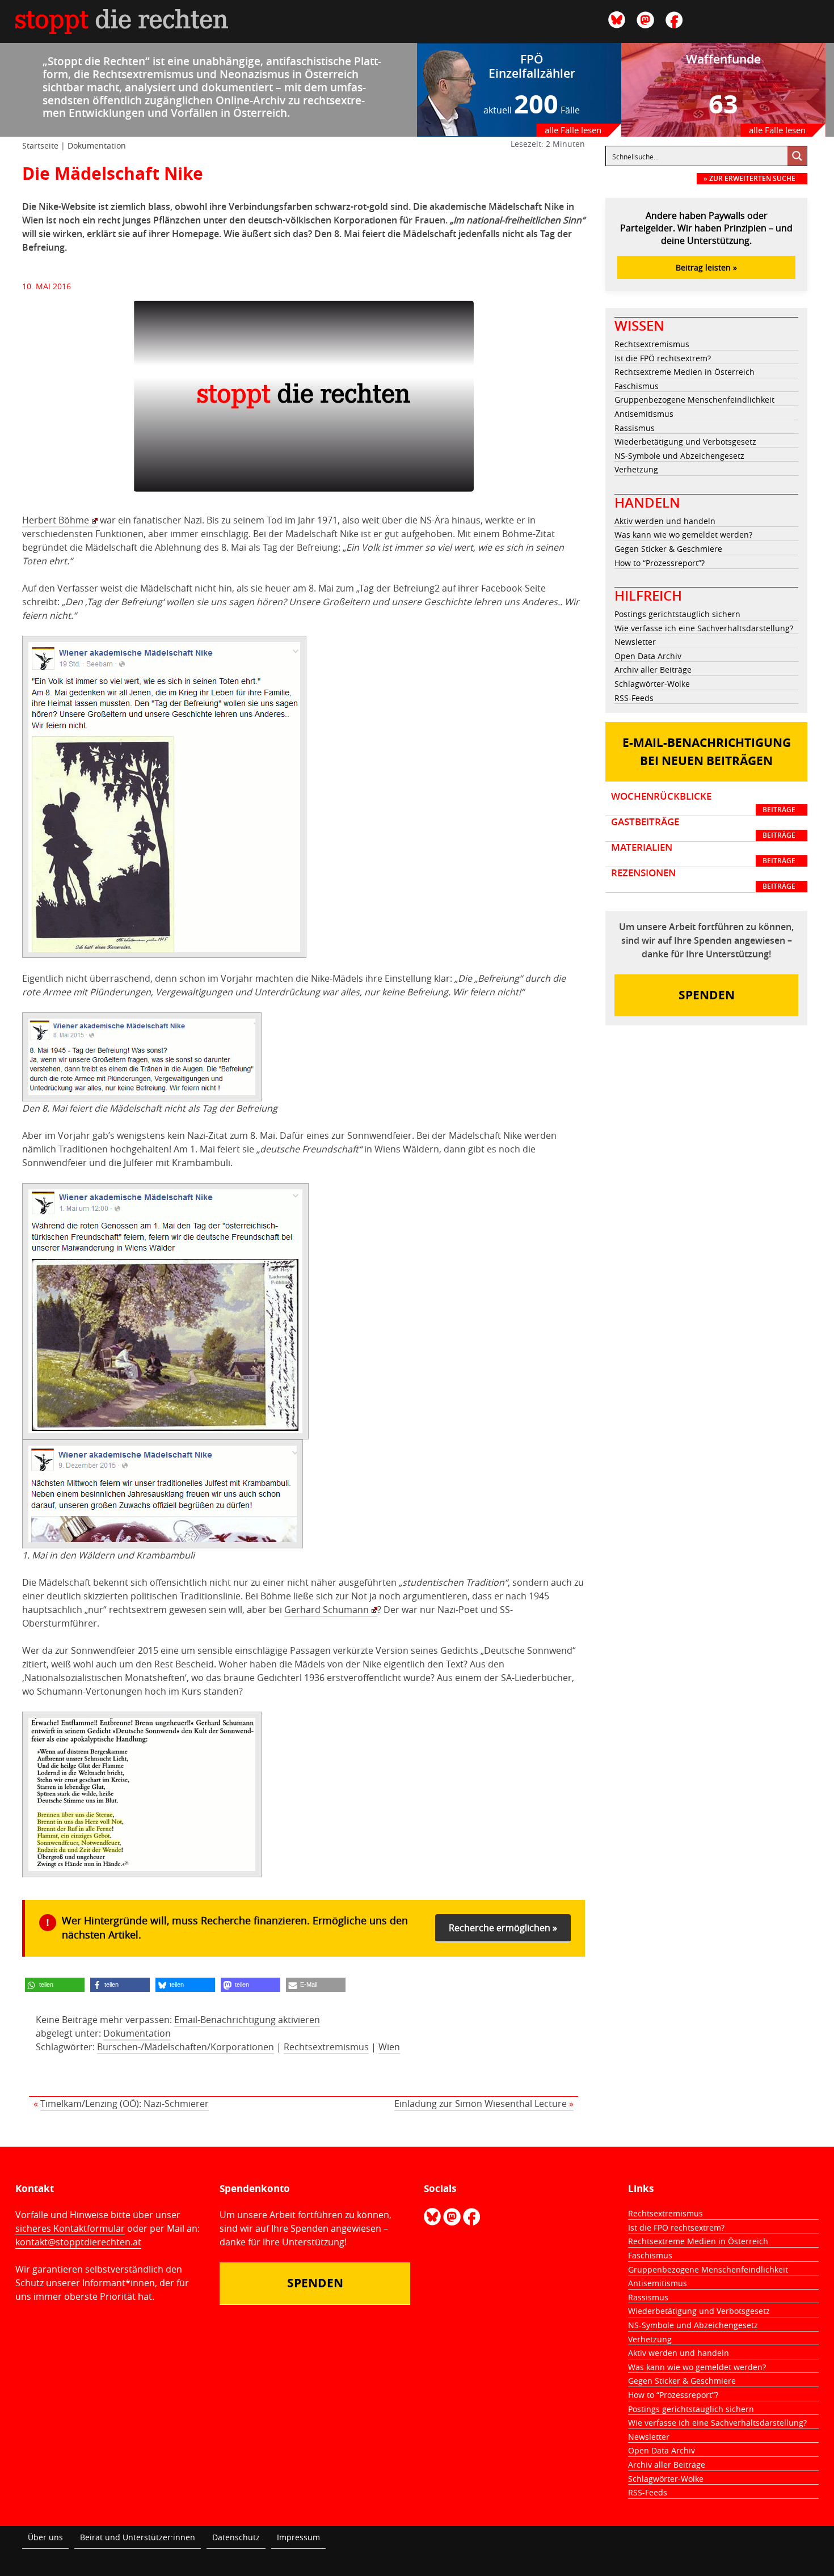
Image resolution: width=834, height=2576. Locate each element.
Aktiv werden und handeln (665, 521)
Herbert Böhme (56, 520)
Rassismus (635, 428)
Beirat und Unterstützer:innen (138, 2537)
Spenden (707, 995)
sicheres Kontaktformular (70, 2228)
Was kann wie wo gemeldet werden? (683, 535)
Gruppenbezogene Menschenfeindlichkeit (694, 400)
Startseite (40, 145)
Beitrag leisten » (706, 267)
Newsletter (635, 642)
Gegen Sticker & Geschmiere (668, 549)
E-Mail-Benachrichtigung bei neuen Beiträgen (707, 752)
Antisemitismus (644, 414)
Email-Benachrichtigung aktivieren (247, 2020)
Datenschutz (236, 2537)
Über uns (45, 2537)
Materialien (703, 854)
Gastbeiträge (703, 828)
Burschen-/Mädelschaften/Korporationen (186, 2047)
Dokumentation (97, 145)
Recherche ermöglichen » (503, 1928)
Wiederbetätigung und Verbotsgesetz (685, 442)
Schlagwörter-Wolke (652, 684)
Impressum (298, 2537)
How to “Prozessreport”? (660, 563)
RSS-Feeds (634, 698)
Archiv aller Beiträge (653, 670)
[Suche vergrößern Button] (797, 156)
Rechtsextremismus (326, 2047)
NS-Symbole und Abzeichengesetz (679, 456)
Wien (389, 2047)
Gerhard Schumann (327, 1610)
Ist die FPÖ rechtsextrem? (663, 358)
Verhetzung (636, 469)
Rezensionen (703, 879)
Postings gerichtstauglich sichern (677, 614)
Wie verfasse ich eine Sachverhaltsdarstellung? (704, 628)
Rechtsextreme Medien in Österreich (685, 372)
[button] (55, 1985)
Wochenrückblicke (703, 803)
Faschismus (637, 386)
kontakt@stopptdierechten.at (78, 2242)
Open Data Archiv (648, 656)
